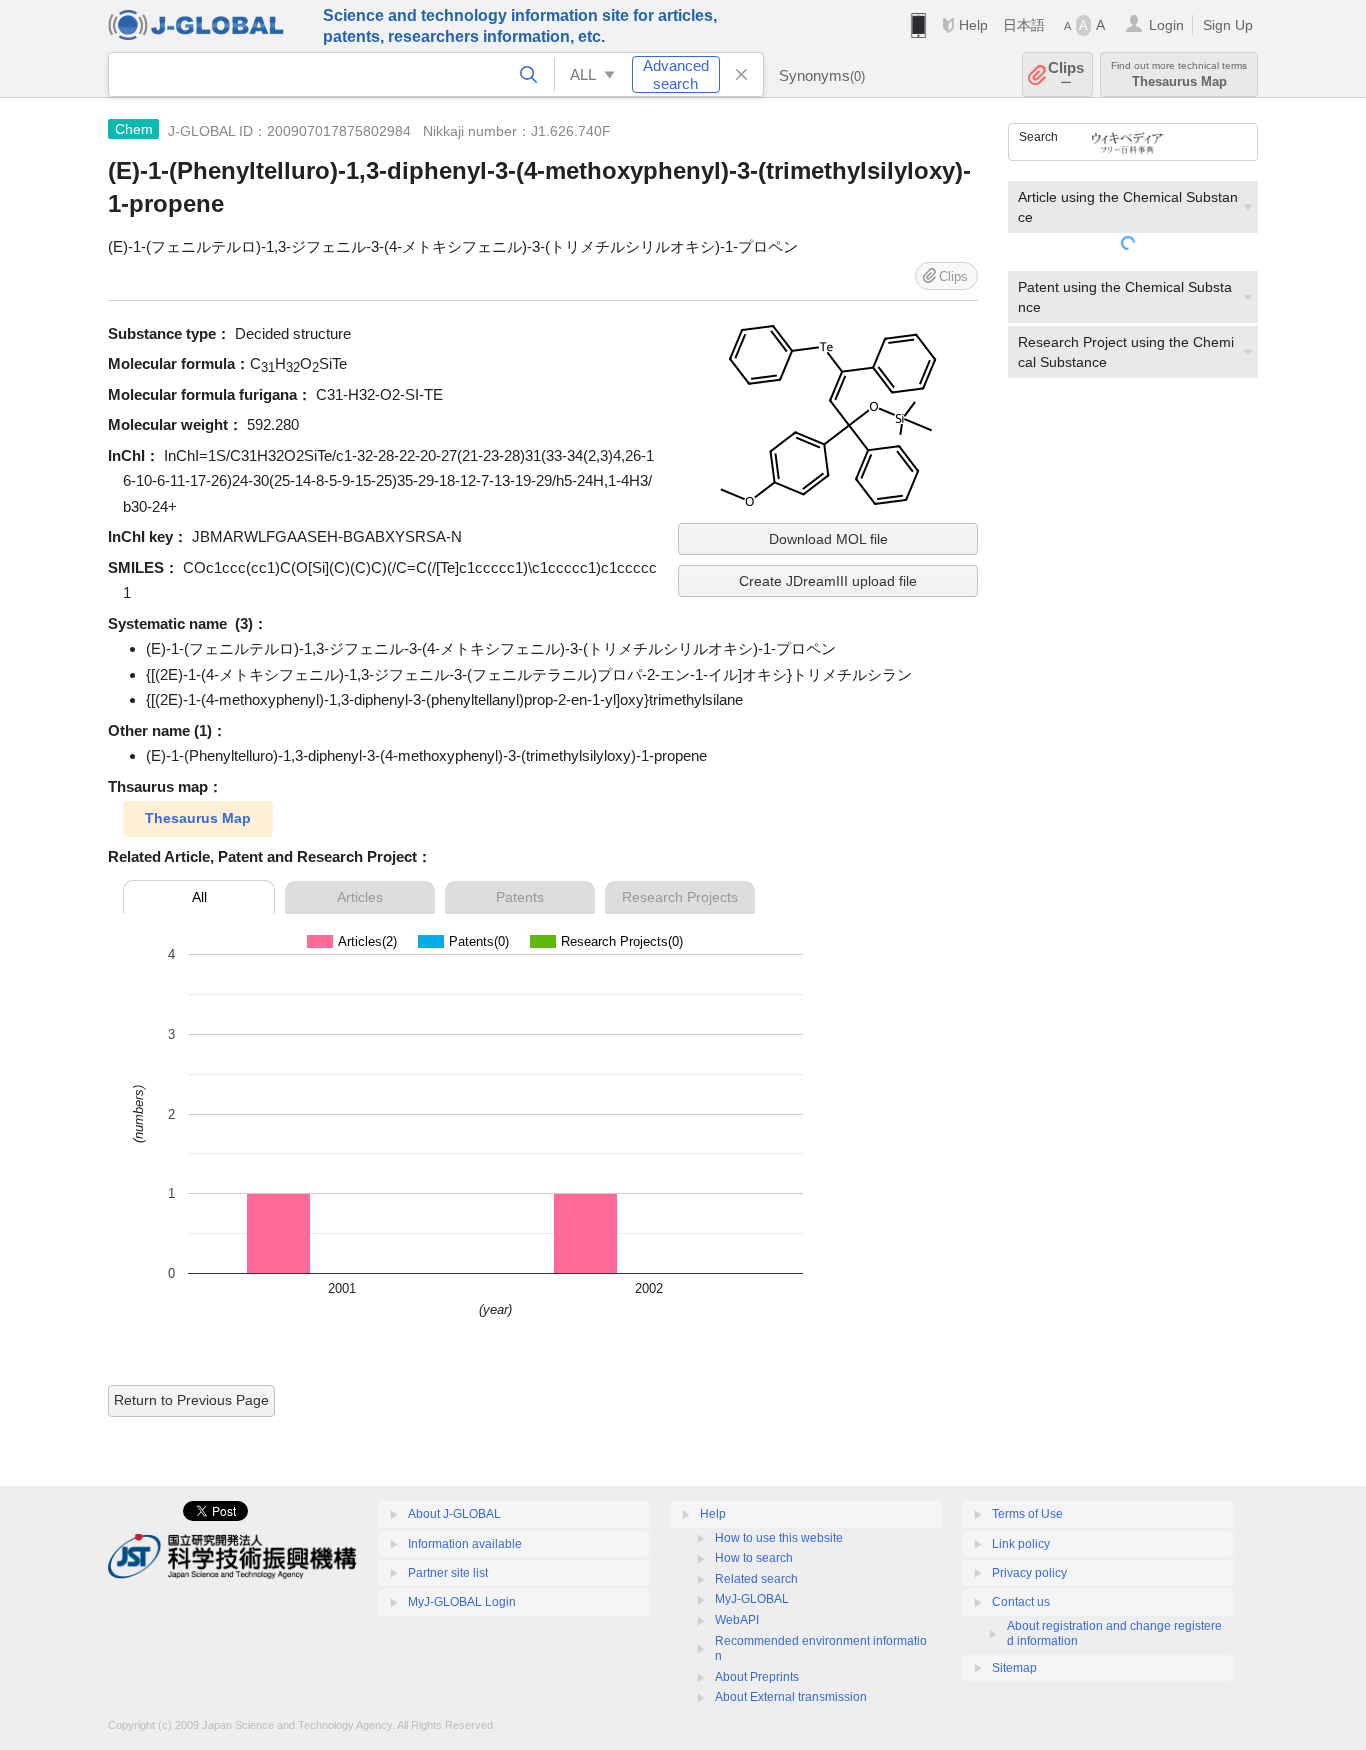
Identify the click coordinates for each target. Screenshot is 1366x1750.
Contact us (1021, 1602)
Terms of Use (1027, 1514)
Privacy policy (1029, 1573)
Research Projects (680, 897)
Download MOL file (828, 539)
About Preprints (757, 1677)
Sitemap (1014, 1668)
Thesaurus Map (198, 818)
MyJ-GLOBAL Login (462, 1602)
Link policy (1021, 1544)
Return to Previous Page (191, 1400)
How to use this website (779, 1538)
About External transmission (791, 1697)
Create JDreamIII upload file (828, 581)
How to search (754, 1558)
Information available (465, 1544)
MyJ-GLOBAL (752, 1599)
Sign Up (1228, 25)
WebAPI (737, 1620)
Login (1166, 25)
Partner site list (448, 1573)
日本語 (1024, 25)
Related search (756, 1579)
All (199, 897)
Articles (360, 897)
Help (973, 25)
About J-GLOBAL (454, 1514)
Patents (520, 897)
